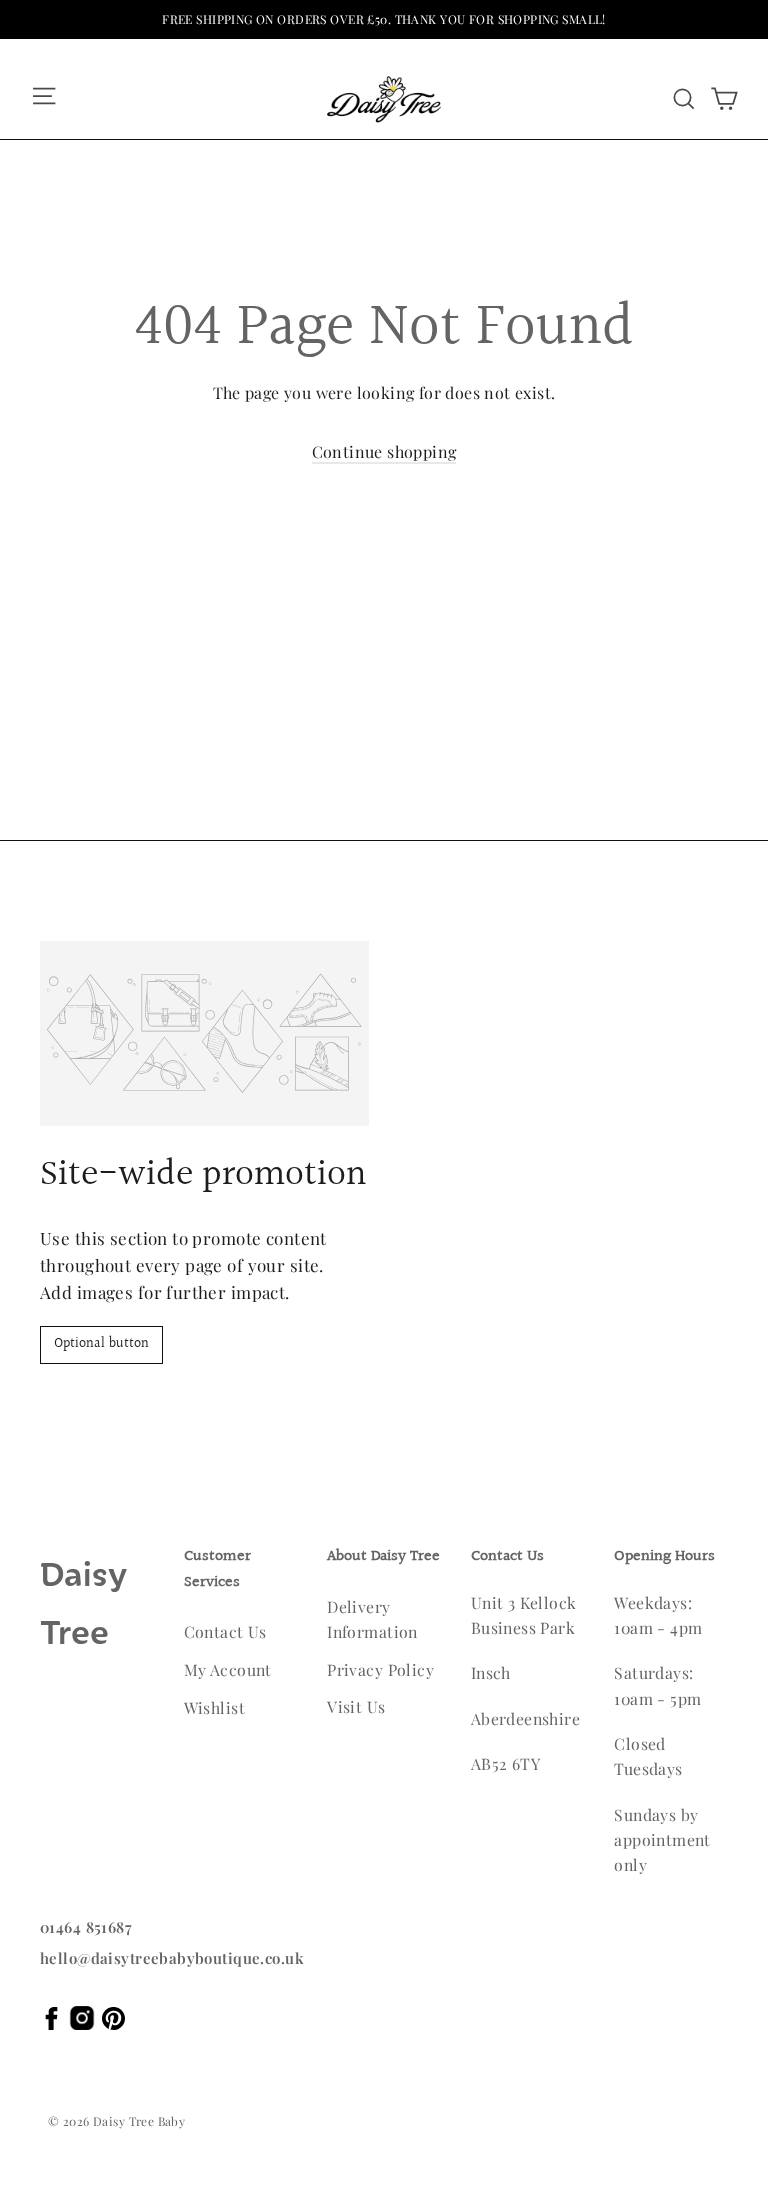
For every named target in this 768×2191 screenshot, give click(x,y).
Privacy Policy (380, 1669)
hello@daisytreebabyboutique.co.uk (172, 1958)
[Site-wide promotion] (204, 1033)
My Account (228, 1669)
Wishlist (214, 1707)
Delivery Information (372, 1619)
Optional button (101, 1344)
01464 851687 (86, 1927)
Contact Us (225, 1631)
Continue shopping (384, 451)
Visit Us (356, 1706)
